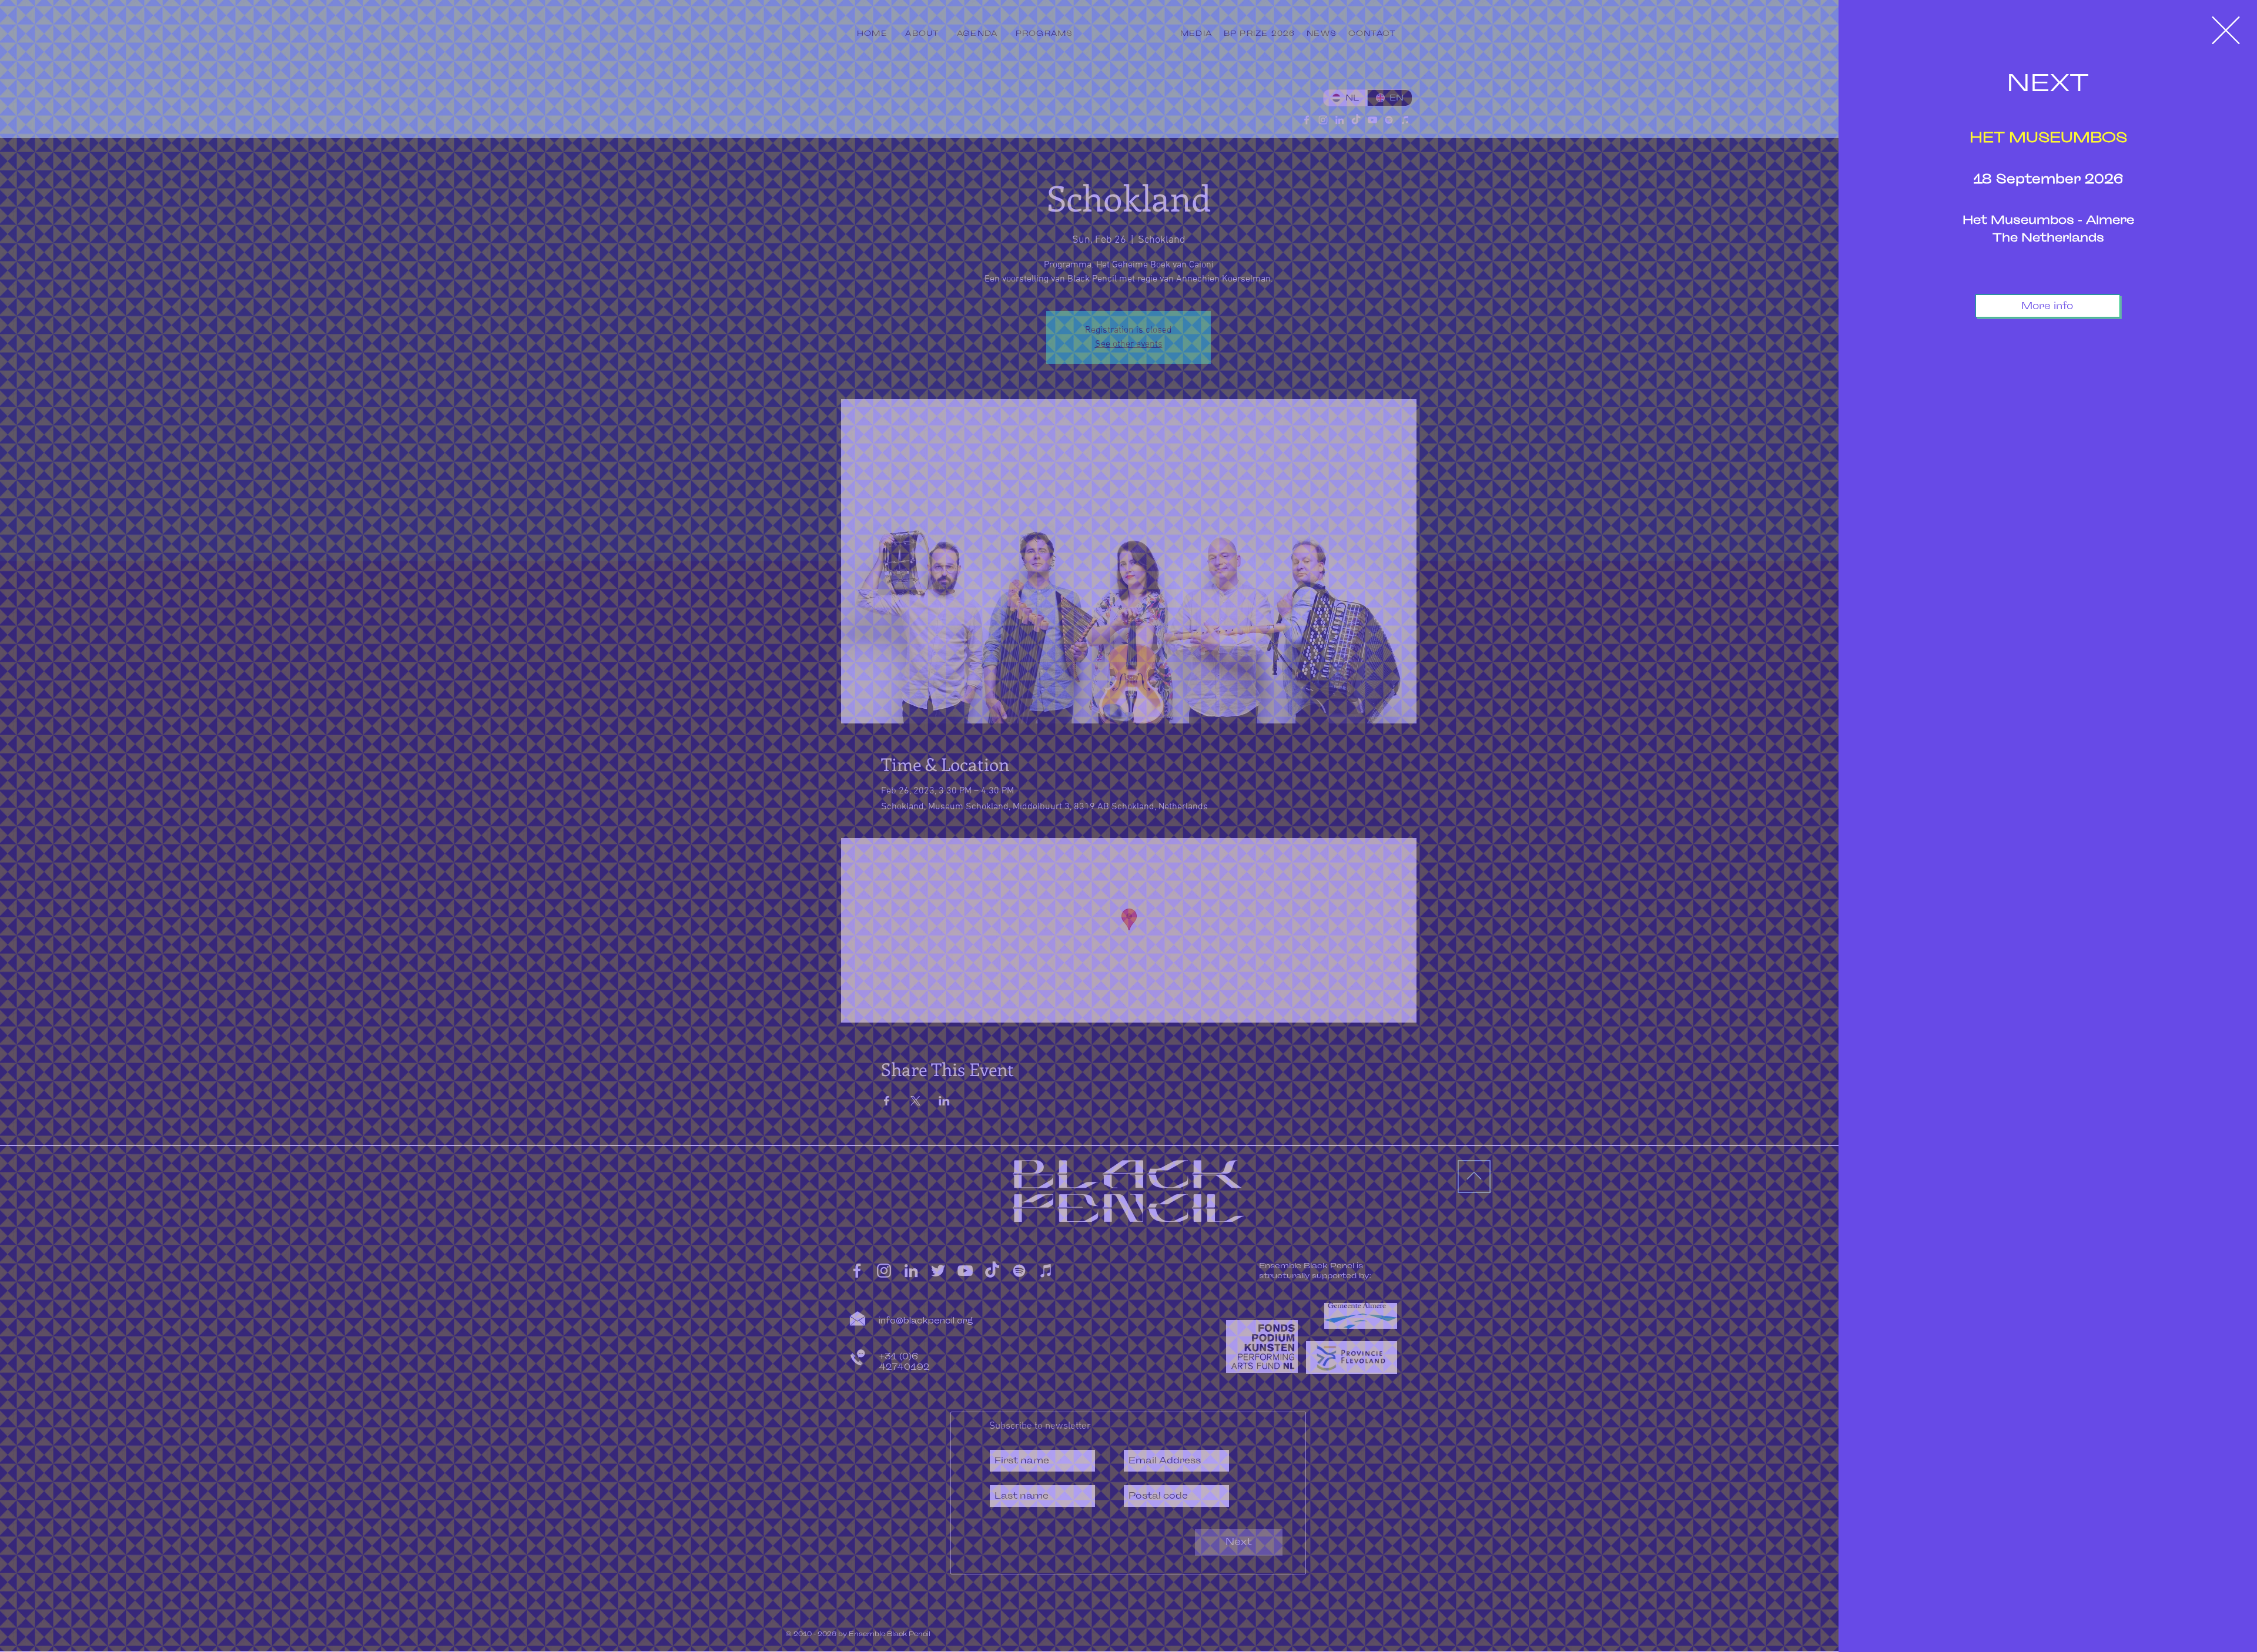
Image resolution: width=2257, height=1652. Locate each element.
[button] (2226, 30)
